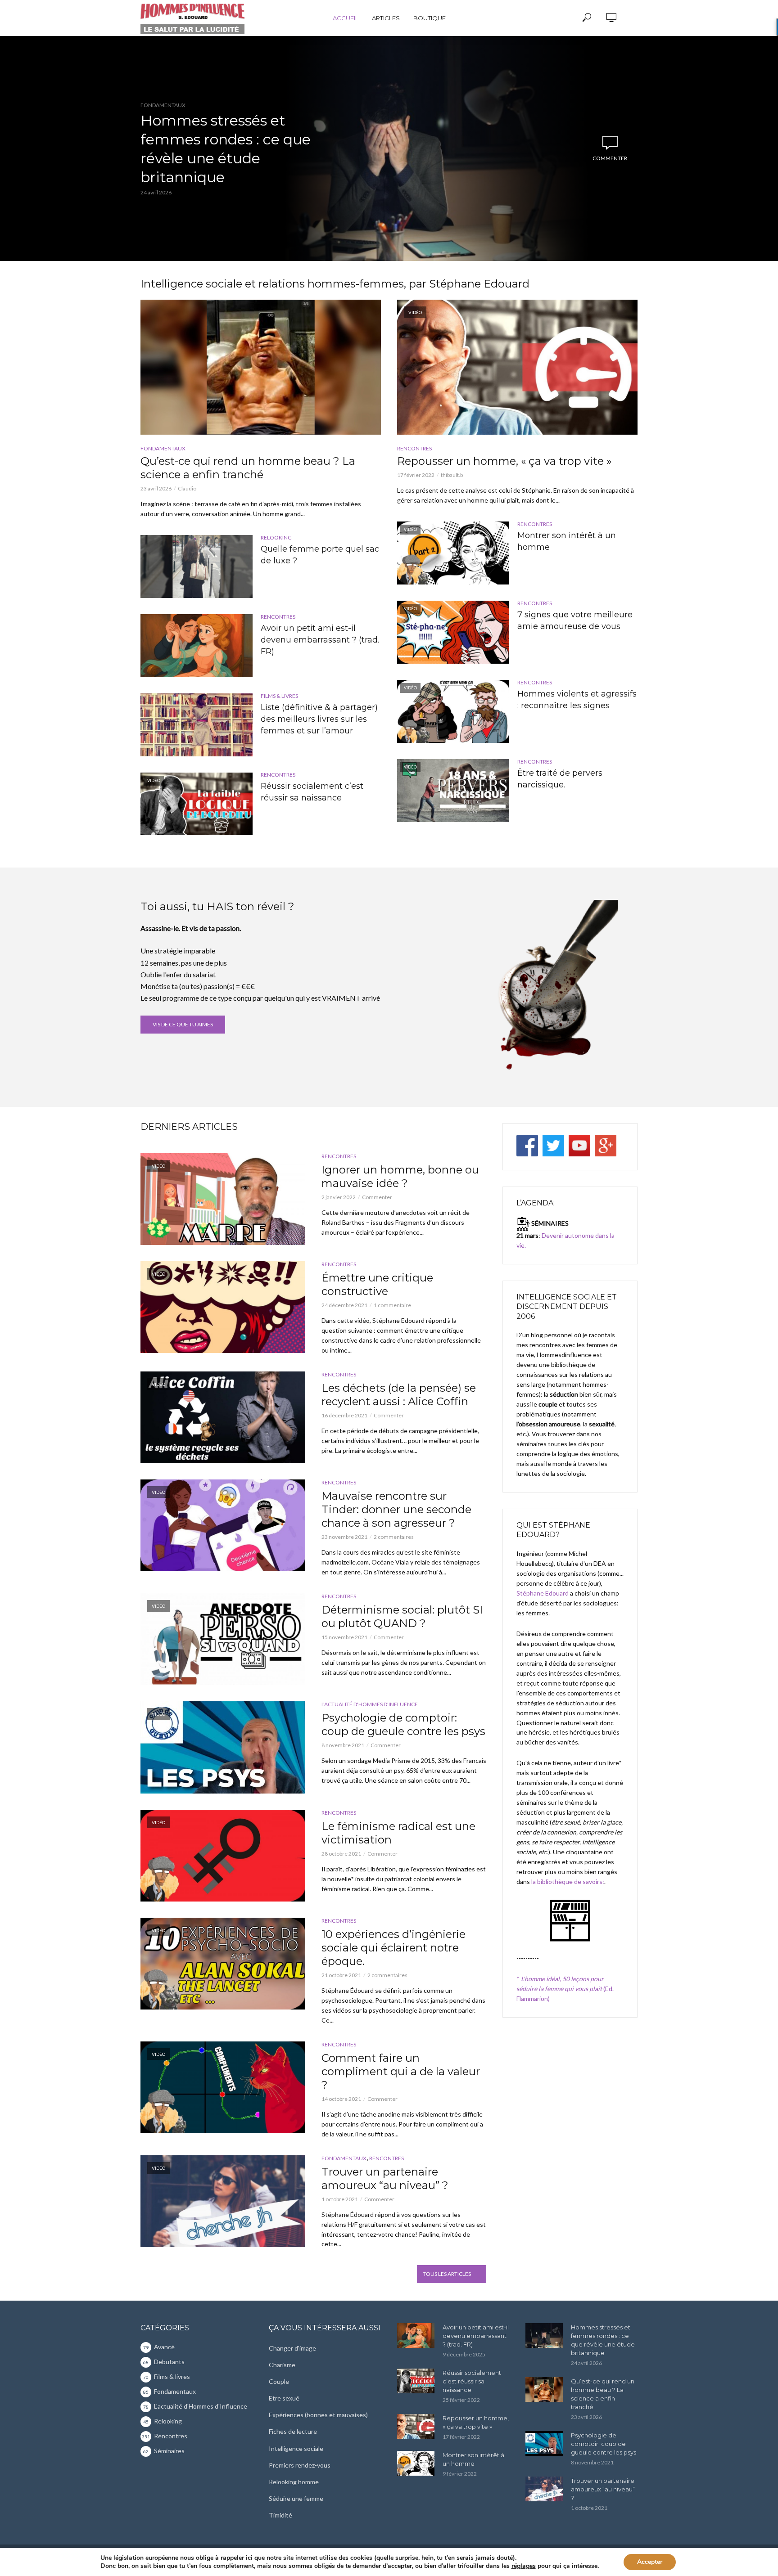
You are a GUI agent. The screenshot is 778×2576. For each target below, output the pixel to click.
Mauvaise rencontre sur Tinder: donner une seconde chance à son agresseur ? (396, 1509)
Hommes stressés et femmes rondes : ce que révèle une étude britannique (226, 149)
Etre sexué (284, 2398)
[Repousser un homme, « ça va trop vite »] (416, 2426)
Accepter (650, 2562)
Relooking (276, 537)
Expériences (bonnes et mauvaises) (318, 2415)
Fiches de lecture (293, 2431)
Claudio (187, 488)
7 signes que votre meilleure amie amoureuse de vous (575, 620)
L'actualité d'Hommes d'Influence (370, 1704)
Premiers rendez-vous (300, 2465)
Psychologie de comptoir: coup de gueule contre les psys (403, 1724)
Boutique (430, 18)
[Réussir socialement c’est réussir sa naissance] (416, 2381)
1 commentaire (392, 1305)
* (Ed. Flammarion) (565, 1989)
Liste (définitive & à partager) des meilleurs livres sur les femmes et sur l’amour (319, 719)
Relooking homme (294, 2482)
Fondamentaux (163, 105)
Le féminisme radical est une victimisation (398, 1833)
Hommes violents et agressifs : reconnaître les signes (577, 700)
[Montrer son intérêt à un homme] (416, 2463)
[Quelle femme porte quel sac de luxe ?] (197, 566)
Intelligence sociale (296, 2448)
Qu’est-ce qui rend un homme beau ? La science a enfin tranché (248, 468)
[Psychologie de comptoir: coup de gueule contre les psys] (544, 2443)
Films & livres (279, 696)
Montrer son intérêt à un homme (567, 541)
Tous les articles (447, 2274)
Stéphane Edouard (543, 1593)
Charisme (282, 2365)
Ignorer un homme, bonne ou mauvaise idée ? (400, 1176)
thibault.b (452, 475)
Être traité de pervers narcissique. (560, 779)
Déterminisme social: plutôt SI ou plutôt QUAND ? (402, 1616)
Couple (279, 2381)
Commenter (610, 158)
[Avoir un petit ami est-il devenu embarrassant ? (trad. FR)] (197, 646)
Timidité (280, 2515)
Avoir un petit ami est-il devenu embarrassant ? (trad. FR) (320, 640)
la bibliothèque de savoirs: (568, 1881)
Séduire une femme (296, 2498)
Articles (386, 18)
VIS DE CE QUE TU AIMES (183, 1024)
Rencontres (278, 617)
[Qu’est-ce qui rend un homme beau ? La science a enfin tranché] (261, 367)
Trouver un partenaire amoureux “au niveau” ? (385, 2178)
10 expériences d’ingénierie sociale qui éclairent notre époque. (394, 1948)
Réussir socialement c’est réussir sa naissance (312, 792)
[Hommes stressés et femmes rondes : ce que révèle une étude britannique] (544, 2335)
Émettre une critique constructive (377, 1284)
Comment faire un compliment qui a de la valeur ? (401, 2071)
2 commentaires (394, 1537)
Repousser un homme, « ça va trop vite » (504, 461)
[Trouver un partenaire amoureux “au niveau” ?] (544, 2489)
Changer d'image (292, 2348)
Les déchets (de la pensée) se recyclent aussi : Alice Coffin (399, 1395)
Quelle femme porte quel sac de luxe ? (320, 555)
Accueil (346, 18)
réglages (524, 2566)
